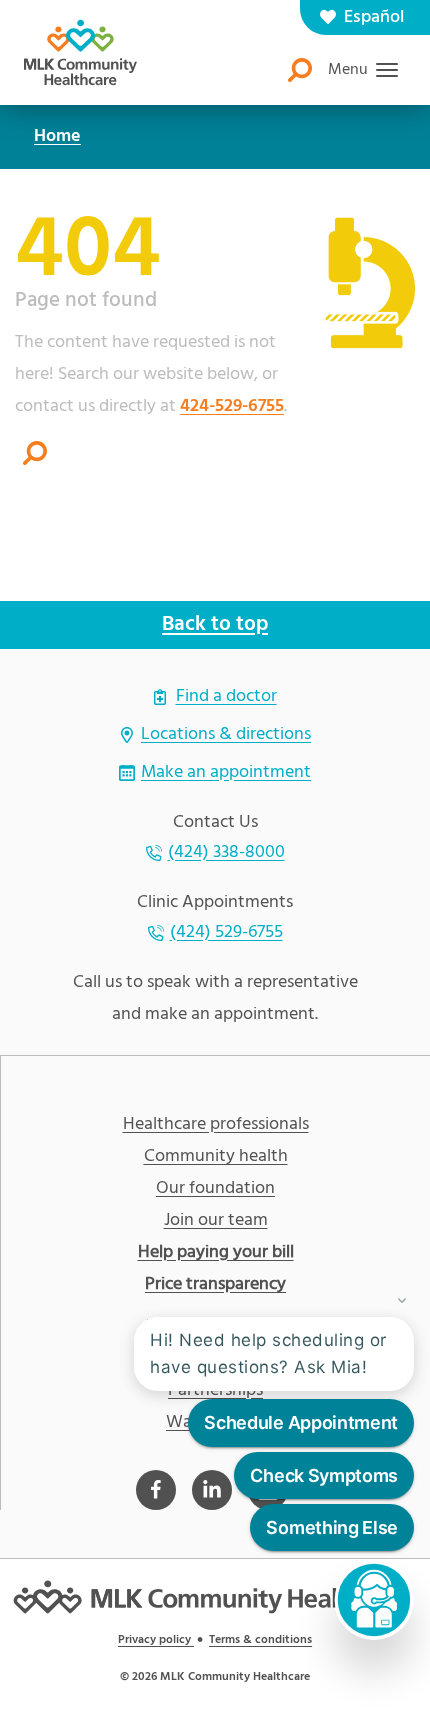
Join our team (216, 1221)
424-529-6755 (232, 406)
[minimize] (402, 1297)
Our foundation (215, 1189)
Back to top (215, 625)
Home (57, 136)
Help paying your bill (216, 1253)
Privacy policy (156, 1640)
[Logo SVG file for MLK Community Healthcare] (80, 52)
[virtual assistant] (374, 1600)
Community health (216, 1157)
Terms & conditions (260, 1640)
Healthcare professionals (216, 1125)
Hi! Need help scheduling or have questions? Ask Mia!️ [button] (268, 1353)
